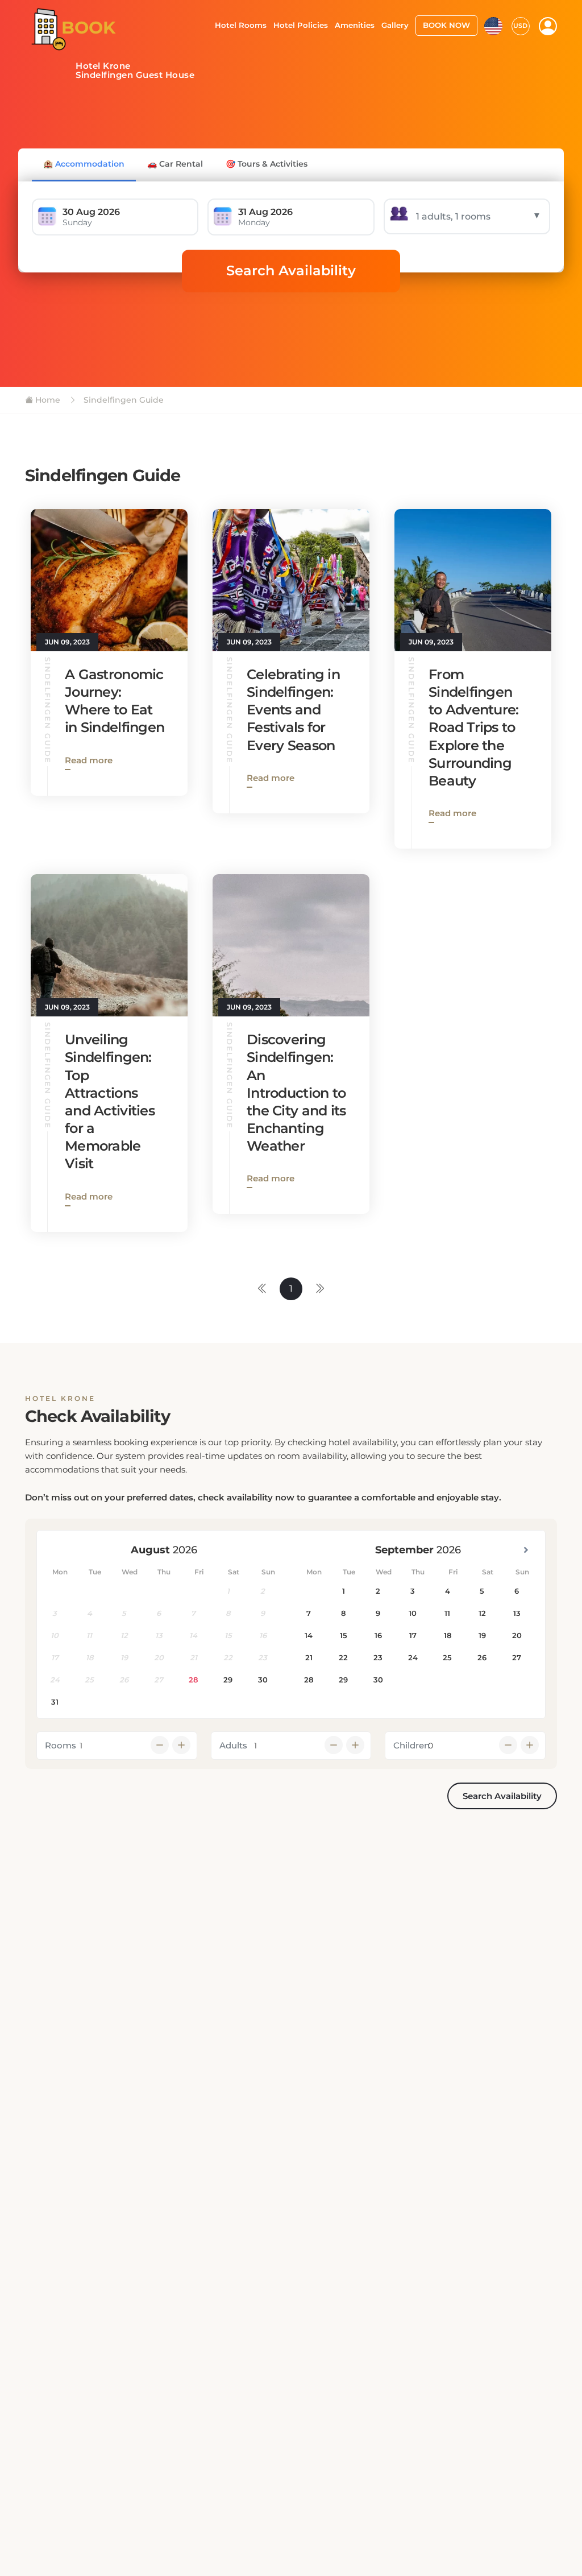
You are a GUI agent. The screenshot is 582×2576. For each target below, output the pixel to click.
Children (411, 1745)
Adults (233, 1745)
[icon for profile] (548, 26)
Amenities (355, 25)
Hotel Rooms (241, 25)
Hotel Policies (301, 25)
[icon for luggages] (493, 25)
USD (520, 26)
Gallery (395, 25)
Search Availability (291, 270)
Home (47, 400)
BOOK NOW (446, 25)
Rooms (61, 1745)
